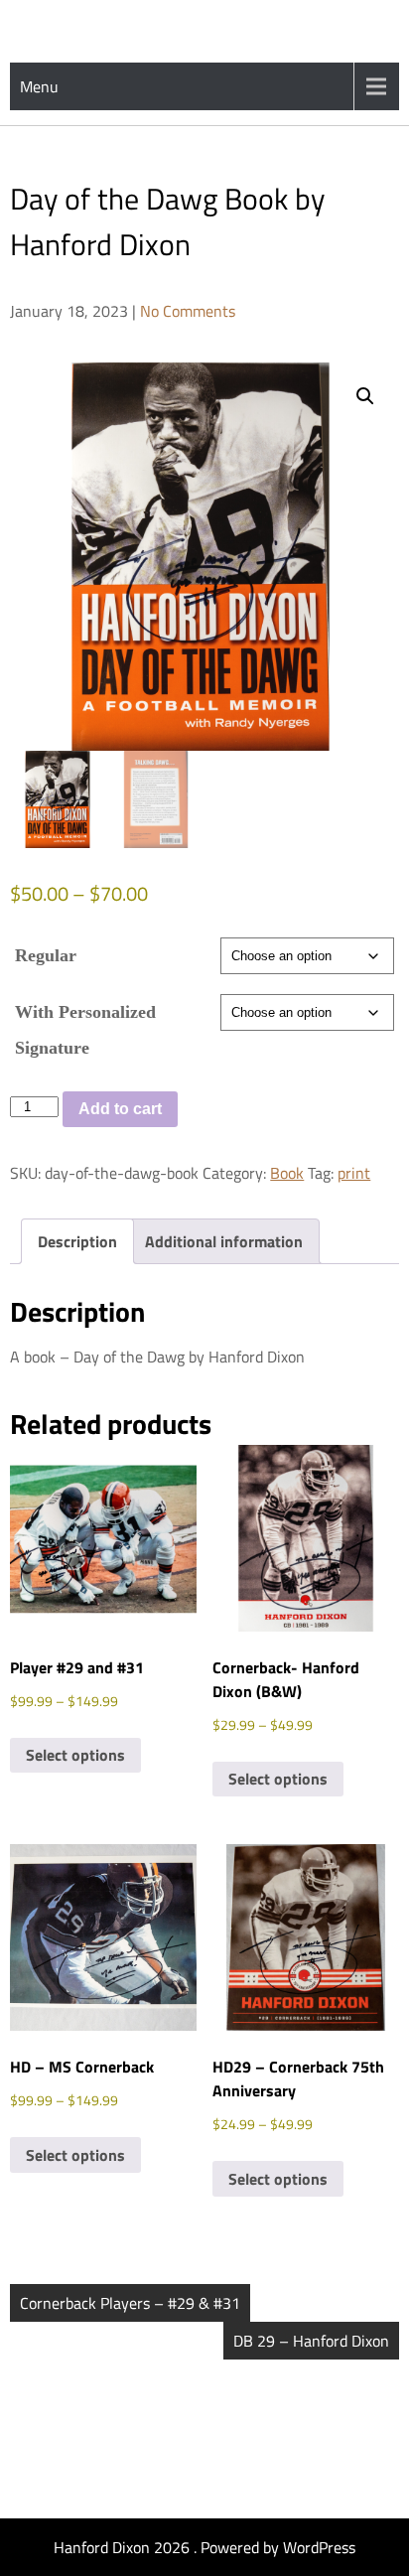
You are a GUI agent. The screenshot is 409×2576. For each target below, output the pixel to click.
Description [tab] (77, 1241)
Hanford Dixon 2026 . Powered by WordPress (204, 2547)
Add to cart (120, 1109)
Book (287, 1173)
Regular (46, 955)
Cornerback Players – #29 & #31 (130, 2303)
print (354, 1173)
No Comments (188, 311)
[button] (365, 396)
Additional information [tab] (224, 1241)
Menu (39, 86)
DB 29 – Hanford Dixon (311, 2341)
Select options (75, 1755)
